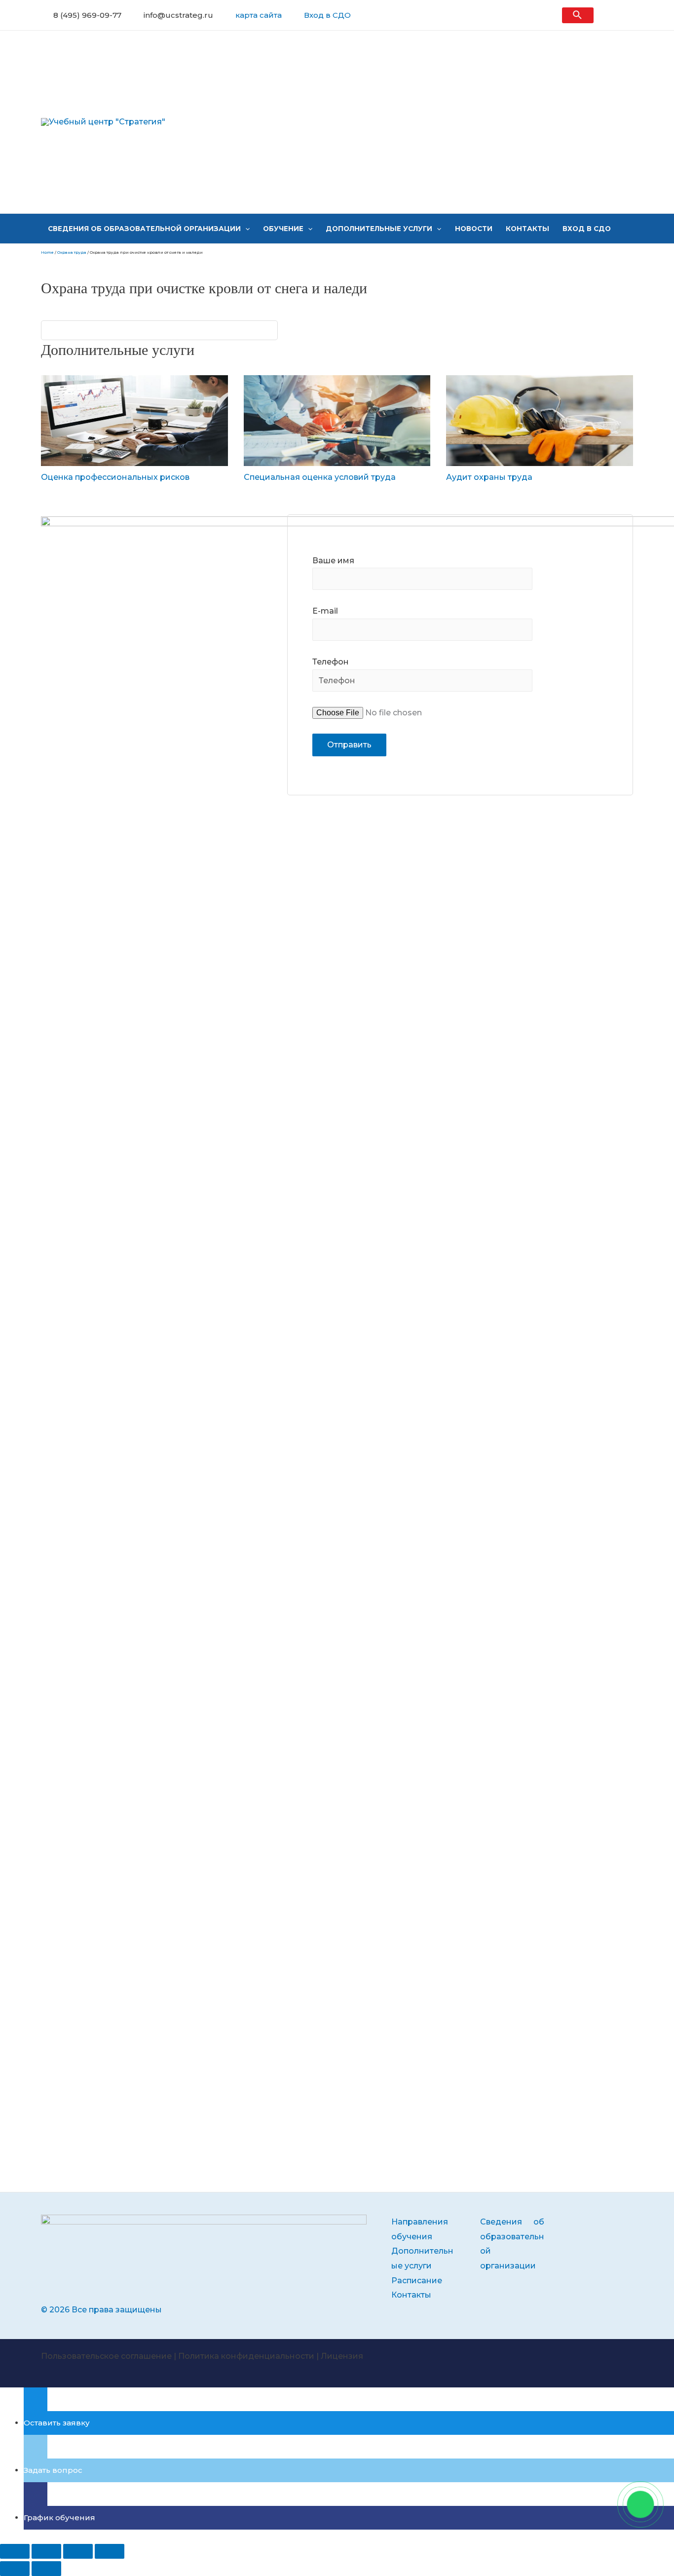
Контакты (527, 229)
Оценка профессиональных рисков (115, 477)
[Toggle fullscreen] (78, 2551)
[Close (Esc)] (15, 2551)
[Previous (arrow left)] (15, 2569)
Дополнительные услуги (379, 229)
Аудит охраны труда (489, 477)
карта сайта (259, 15)
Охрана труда (72, 252)
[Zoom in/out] (110, 2551)
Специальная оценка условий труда (320, 477)
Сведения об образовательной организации (144, 229)
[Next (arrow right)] (46, 2569)
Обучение (283, 229)
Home (47, 252)
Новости (474, 229)
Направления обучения (420, 2229)
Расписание (417, 2281)
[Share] (46, 2551)
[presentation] (245, 229)
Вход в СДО (327, 15)
